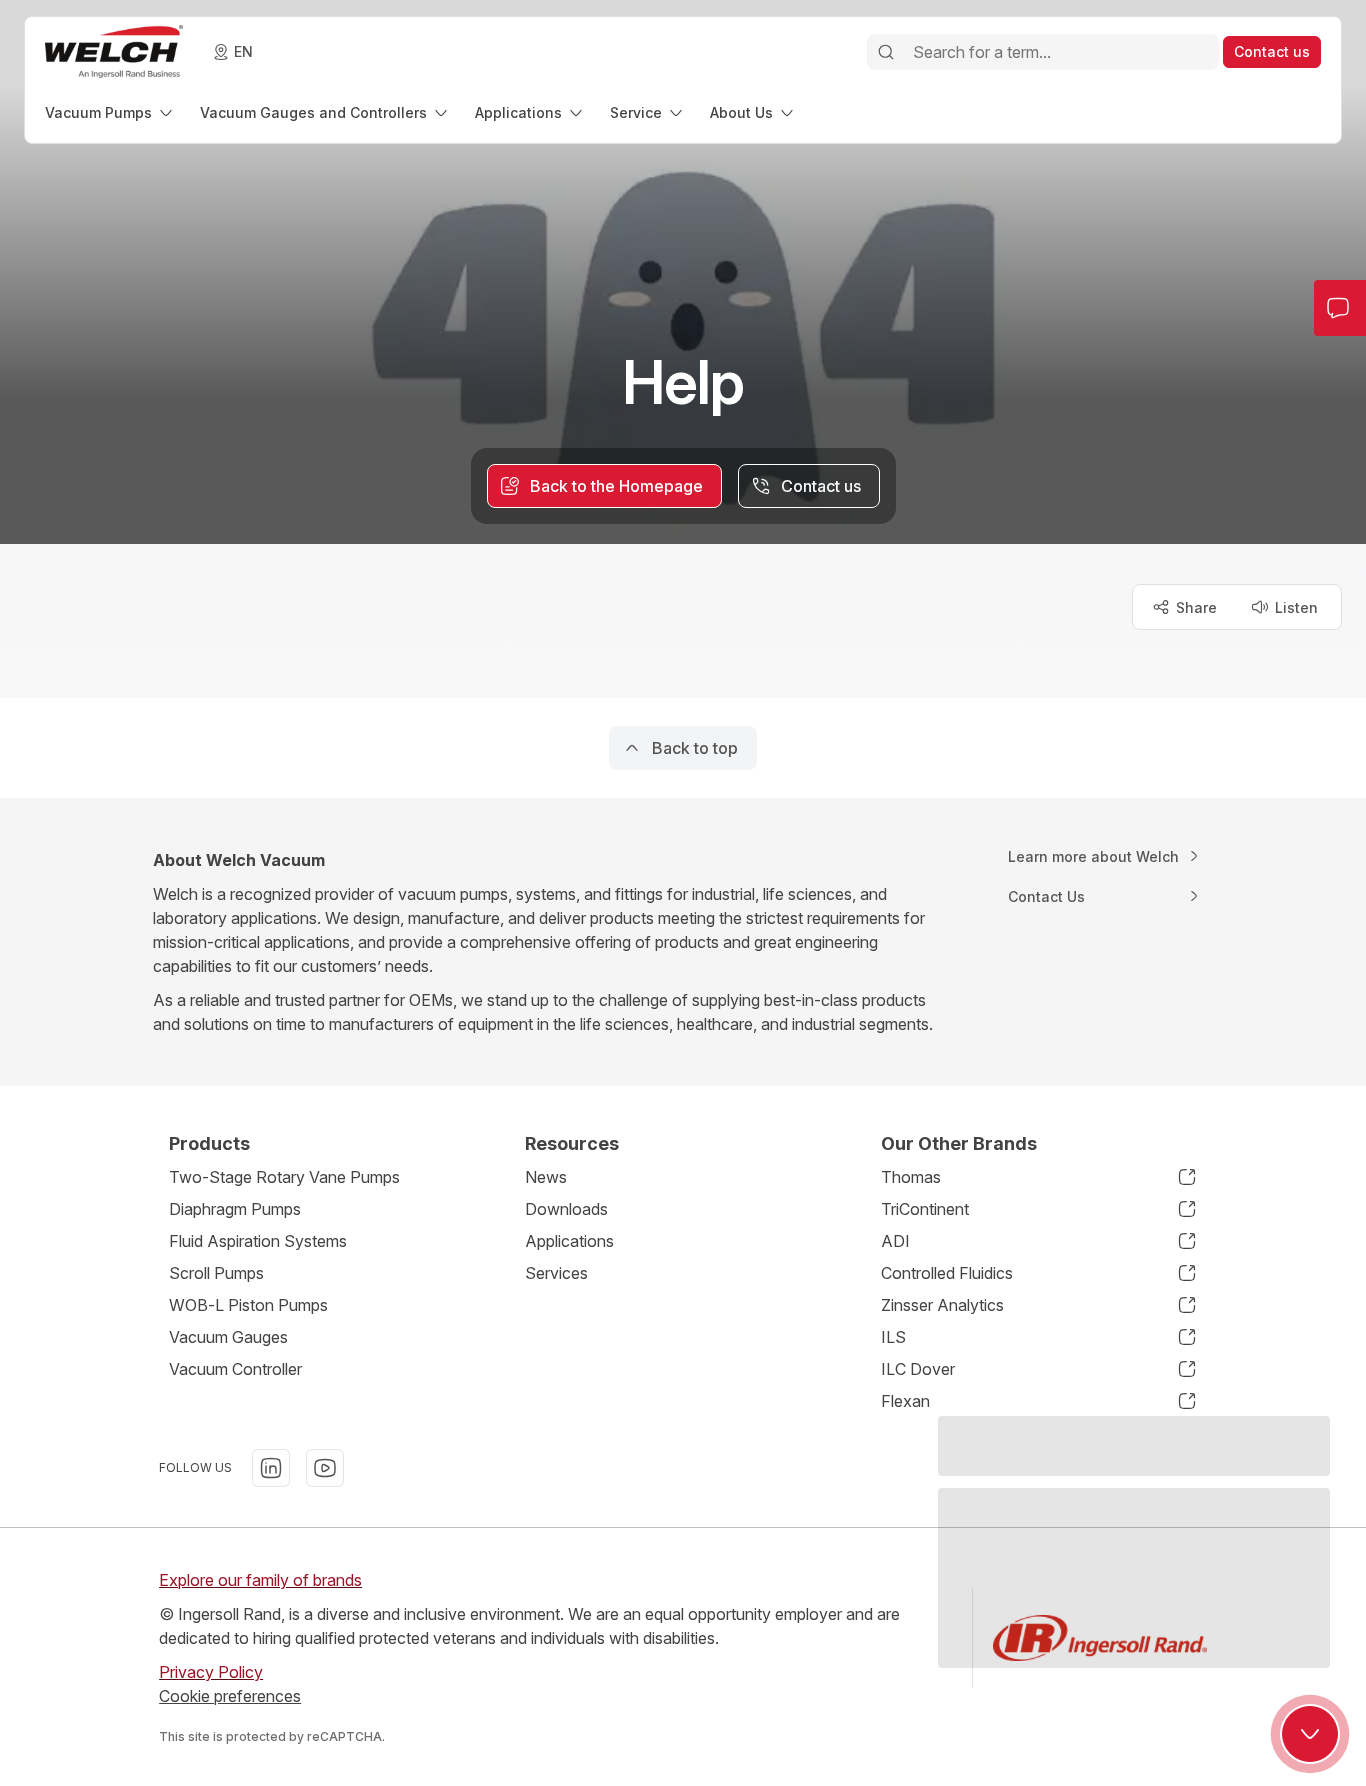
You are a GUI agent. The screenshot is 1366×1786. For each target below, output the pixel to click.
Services (556, 1273)
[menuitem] (110, 112)
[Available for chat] (1310, 1734)
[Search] (886, 52)
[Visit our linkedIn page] (271, 1468)
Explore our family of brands (260, 1580)
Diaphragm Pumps (235, 1209)
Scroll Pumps (216, 1273)
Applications (569, 1241)
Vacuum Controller (235, 1369)
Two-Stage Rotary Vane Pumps (284, 1177)
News (546, 1177)
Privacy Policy (211, 1672)
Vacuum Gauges (228, 1337)
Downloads (566, 1209)
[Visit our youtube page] (325, 1468)
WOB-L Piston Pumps (248, 1305)
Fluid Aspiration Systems (258, 1241)
